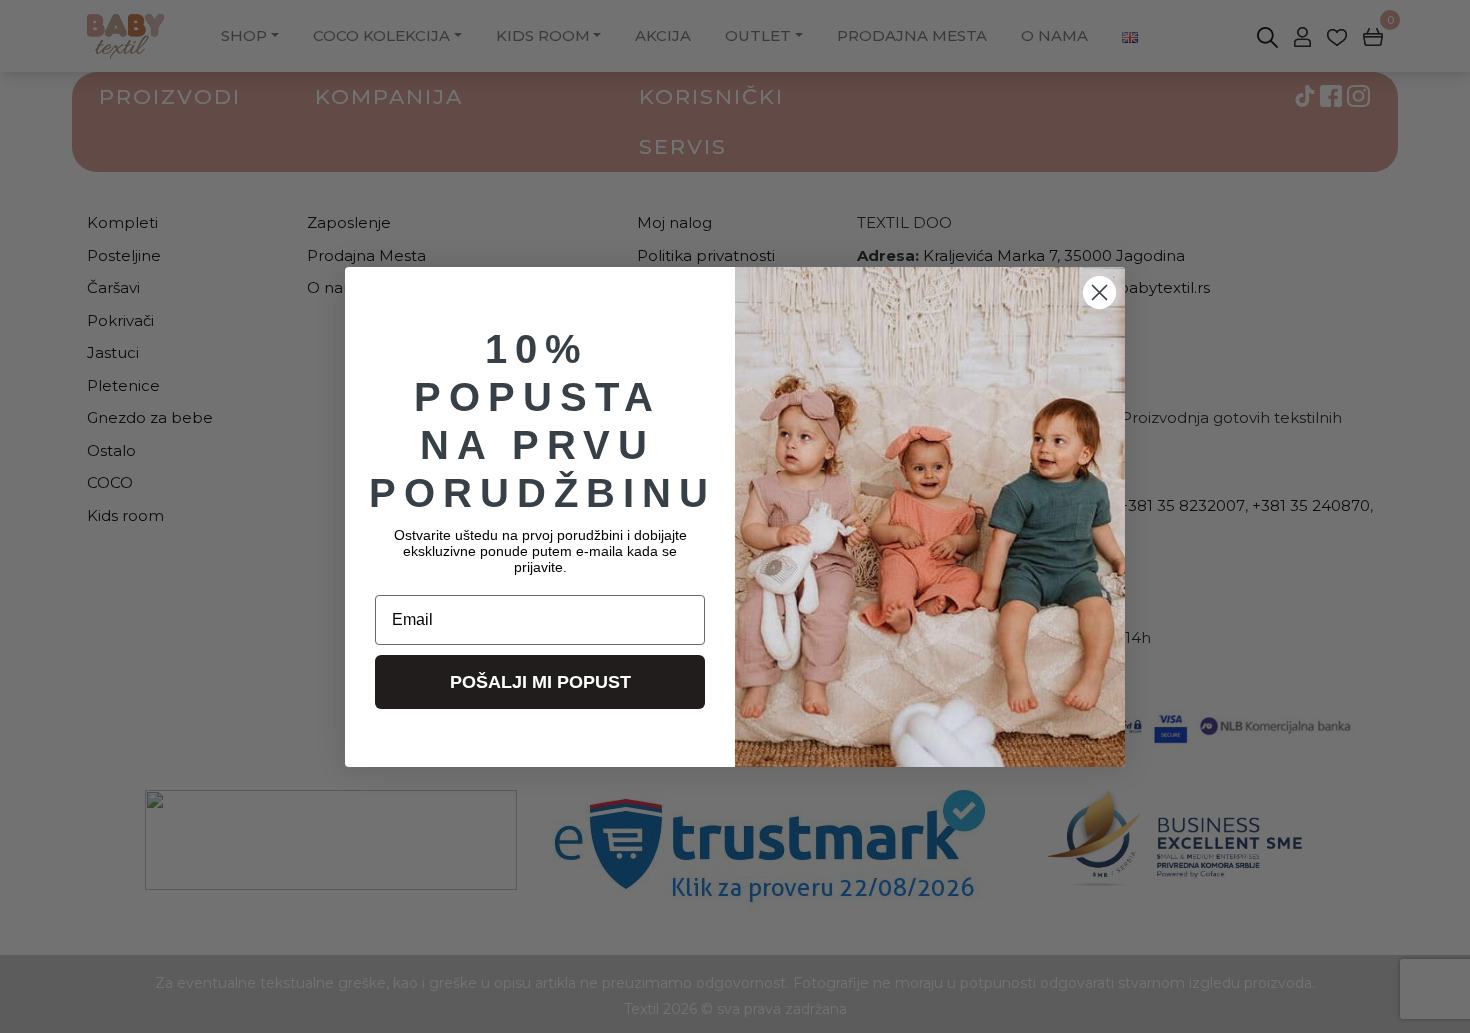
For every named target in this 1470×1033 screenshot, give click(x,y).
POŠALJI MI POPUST (540, 682)
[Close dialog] (1099, 292)
